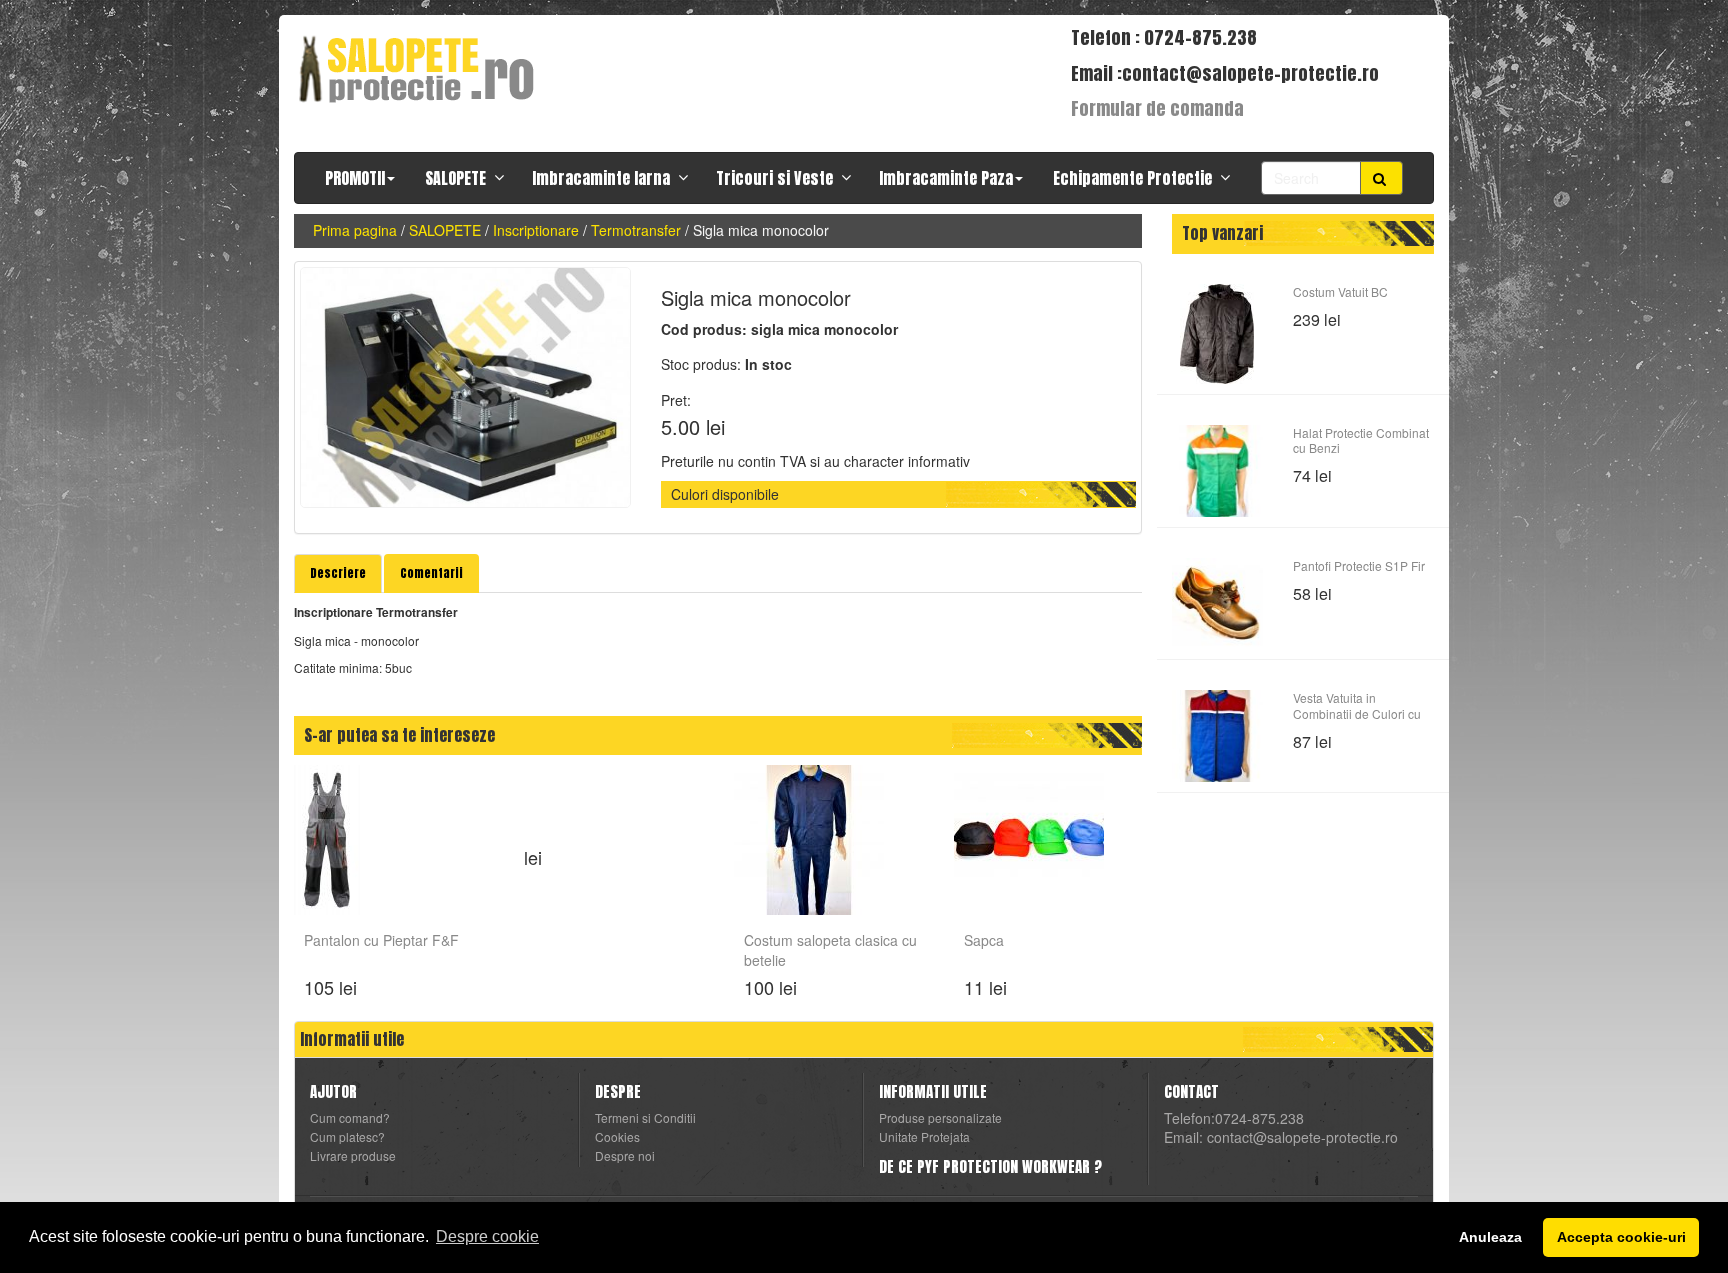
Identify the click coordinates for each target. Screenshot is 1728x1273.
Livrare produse (353, 1156)
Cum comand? (350, 1118)
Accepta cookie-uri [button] (1621, 1237)
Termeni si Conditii (645, 1118)
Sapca (984, 940)
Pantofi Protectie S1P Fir (1359, 565)
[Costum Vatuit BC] (1218, 334)
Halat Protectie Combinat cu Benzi (1361, 440)
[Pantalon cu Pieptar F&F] (327, 838)
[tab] (338, 573)
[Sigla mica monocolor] (465, 387)
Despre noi (625, 1156)
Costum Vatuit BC (1340, 291)
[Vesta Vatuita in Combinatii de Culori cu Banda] (1218, 736)
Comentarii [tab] (431, 573)
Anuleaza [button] (1490, 1237)
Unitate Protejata (924, 1137)
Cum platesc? (347, 1137)
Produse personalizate (940, 1118)
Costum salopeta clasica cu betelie (830, 947)
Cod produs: (704, 329)
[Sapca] (1029, 838)
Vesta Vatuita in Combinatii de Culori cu (1357, 705)
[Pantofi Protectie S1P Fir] (1218, 604)
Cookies (617, 1137)
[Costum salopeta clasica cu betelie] (809, 838)
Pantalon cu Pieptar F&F (381, 940)
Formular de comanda (1157, 108)
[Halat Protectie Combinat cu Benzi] (1218, 471)
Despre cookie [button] (487, 1236)
